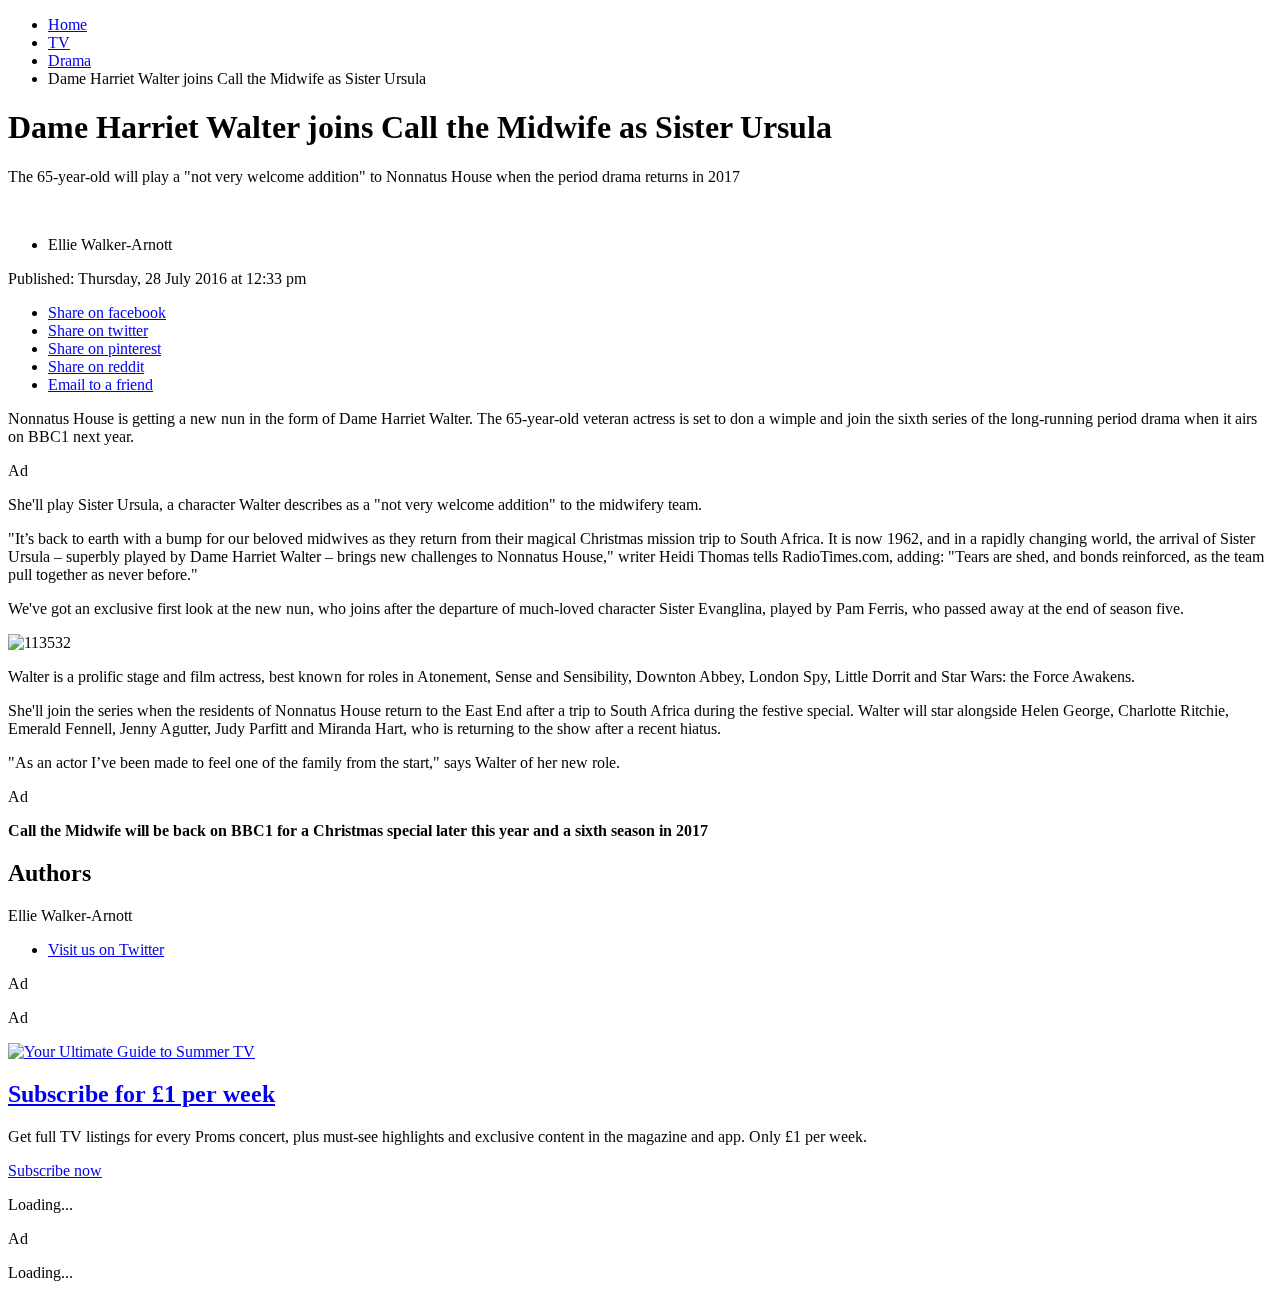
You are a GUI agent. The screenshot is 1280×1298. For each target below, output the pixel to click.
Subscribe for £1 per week (141, 1094)
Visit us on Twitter (106, 949)
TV (59, 42)
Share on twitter (98, 330)
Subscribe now (55, 1170)
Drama (69, 60)
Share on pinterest (104, 348)
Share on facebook (107, 312)
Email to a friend (100, 384)
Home (67, 24)
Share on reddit (96, 366)
